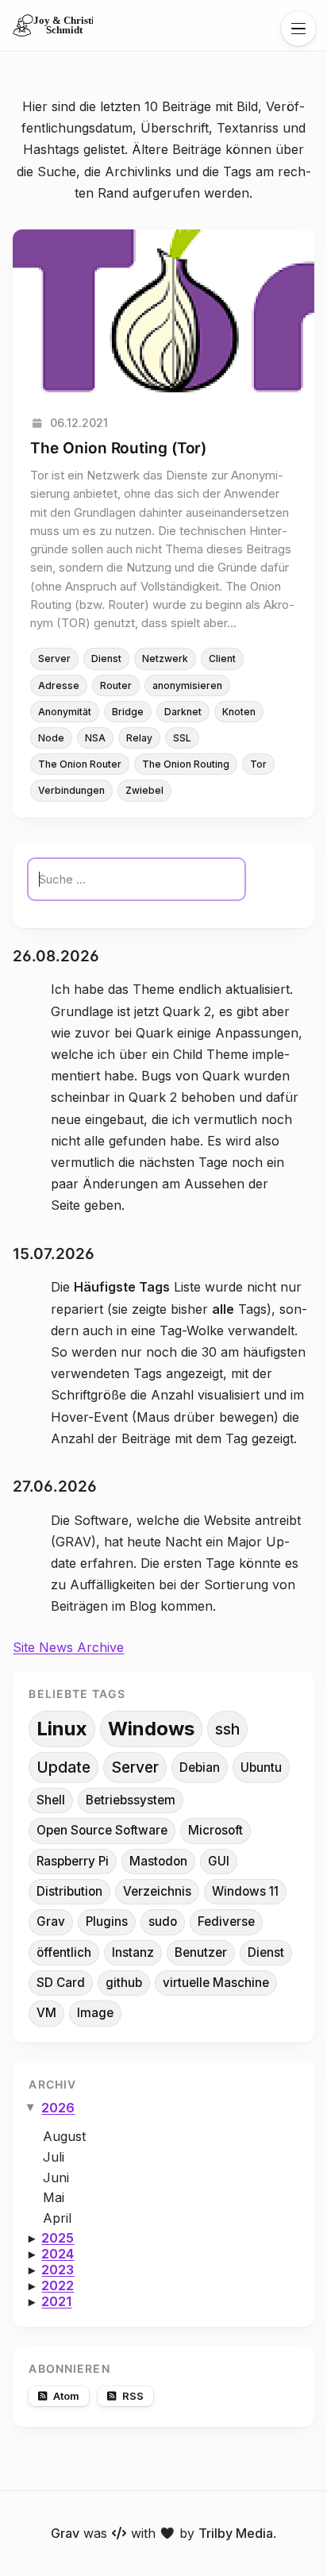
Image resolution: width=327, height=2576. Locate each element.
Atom (66, 2396)
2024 (58, 2254)
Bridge (128, 712)
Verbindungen (71, 790)
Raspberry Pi (73, 1861)
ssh (227, 1729)
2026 (58, 2108)
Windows (151, 1729)
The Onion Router (80, 764)
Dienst (106, 658)
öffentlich (64, 1952)
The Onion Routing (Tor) (118, 448)
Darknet (183, 712)
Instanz (133, 1952)
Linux (62, 1729)
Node (51, 738)
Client (222, 658)
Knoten (239, 712)
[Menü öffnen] (298, 29)
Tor (258, 764)
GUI (219, 1861)
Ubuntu (261, 1767)
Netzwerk (165, 658)
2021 (56, 2301)
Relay (139, 738)
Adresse (59, 685)
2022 (58, 2285)
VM (46, 2013)
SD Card (61, 1983)
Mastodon (158, 1861)
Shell (51, 1800)
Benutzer (201, 1952)
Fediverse (226, 1921)
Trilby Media (236, 2533)
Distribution (69, 1891)
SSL (182, 738)
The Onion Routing (186, 764)
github (124, 1983)
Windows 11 (245, 1891)
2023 (58, 2270)
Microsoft (215, 1830)
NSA (95, 738)
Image (95, 2013)
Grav (51, 1921)
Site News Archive (68, 1647)
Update (63, 1767)
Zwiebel (144, 790)
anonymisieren (187, 685)
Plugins (107, 1921)
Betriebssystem (131, 1800)
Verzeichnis (157, 1891)
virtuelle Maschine (216, 1983)
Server (54, 658)
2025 (58, 2238)
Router (116, 685)
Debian (200, 1767)
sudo (163, 1921)
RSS (133, 2396)
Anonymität (65, 712)
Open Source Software (102, 1830)
